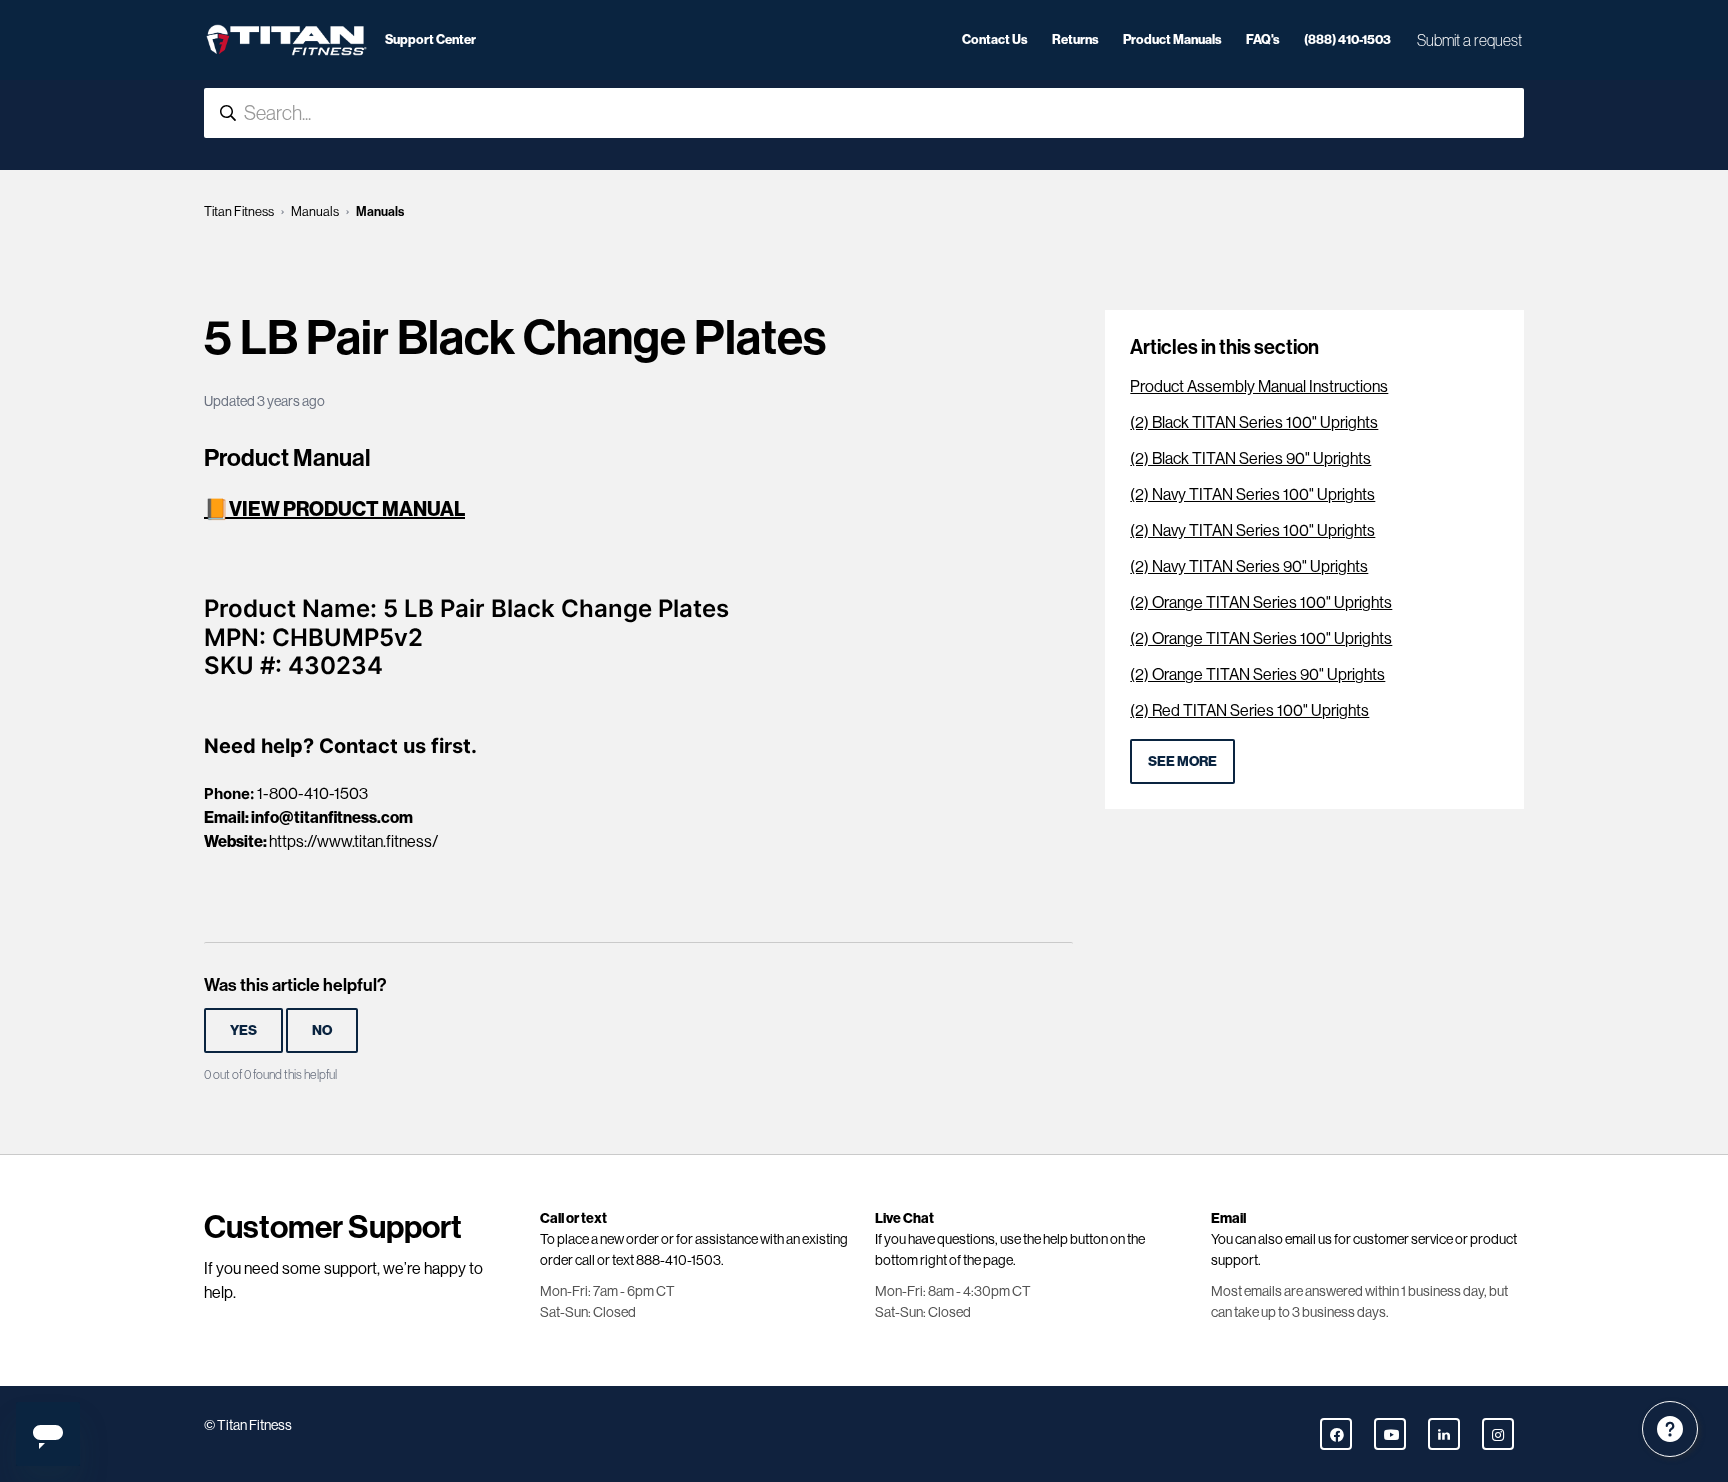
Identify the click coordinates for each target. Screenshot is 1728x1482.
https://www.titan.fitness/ (353, 841)
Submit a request (1469, 40)
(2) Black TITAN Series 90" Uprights (1250, 458)
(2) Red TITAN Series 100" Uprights (1249, 710)
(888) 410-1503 (1347, 39)
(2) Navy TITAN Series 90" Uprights (1249, 566)
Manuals (315, 211)
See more (1182, 761)
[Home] (286, 40)
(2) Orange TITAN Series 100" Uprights (1261, 602)
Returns (1075, 39)
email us (1308, 1239)
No (322, 1030)
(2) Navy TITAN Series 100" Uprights (1252, 494)
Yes (243, 1030)
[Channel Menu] (1670, 1429)
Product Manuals (1172, 39)
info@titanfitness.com (332, 817)
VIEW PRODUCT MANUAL (347, 509)
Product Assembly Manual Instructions (1259, 386)
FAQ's (1263, 39)
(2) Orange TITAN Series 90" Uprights (1257, 674)
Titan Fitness (239, 211)
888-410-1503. (680, 1260)
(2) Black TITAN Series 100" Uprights (1254, 422)
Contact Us (995, 39)
